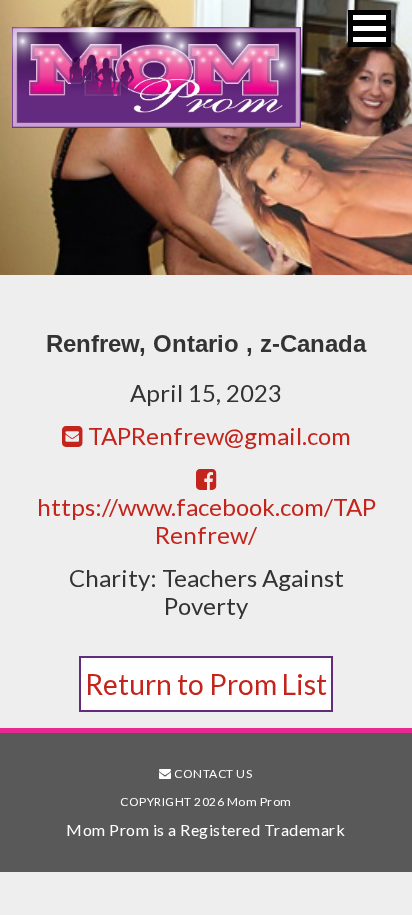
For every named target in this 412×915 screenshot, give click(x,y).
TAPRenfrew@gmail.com (217, 435)
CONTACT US (212, 773)
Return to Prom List (206, 684)
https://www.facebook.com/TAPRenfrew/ (206, 520)
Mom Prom (156, 77)
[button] (369, 28)
